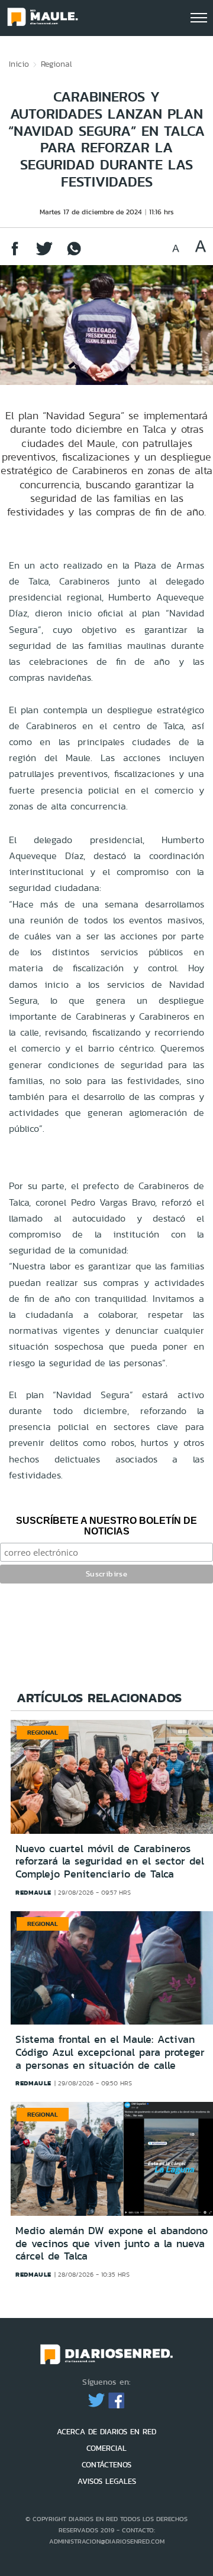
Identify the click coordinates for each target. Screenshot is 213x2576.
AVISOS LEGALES (107, 2481)
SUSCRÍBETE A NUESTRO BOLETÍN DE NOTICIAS (106, 1526)
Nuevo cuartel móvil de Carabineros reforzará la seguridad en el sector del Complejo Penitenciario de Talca (110, 1861)
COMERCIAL (106, 2448)
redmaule (33, 1892)
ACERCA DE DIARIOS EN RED (106, 2432)
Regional (57, 64)
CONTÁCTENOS (106, 2465)
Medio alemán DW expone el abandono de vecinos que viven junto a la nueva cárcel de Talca (112, 2243)
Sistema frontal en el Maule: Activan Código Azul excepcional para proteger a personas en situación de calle (110, 2052)
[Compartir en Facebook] (15, 254)
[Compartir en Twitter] (44, 254)
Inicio (19, 64)
